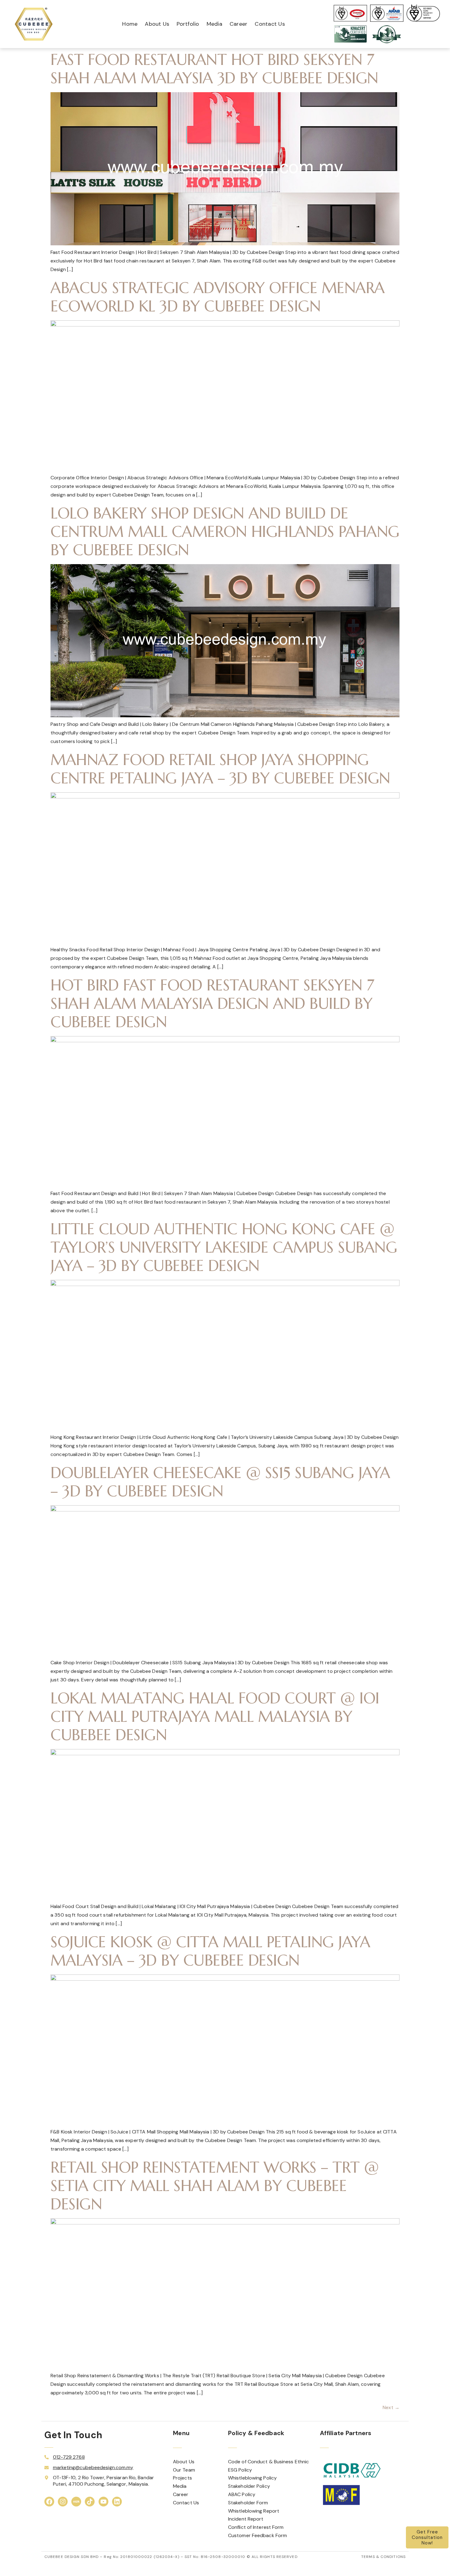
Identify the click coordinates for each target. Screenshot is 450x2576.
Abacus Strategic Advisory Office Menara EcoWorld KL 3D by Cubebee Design (218, 297)
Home (130, 24)
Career (239, 24)
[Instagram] (63, 2502)
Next (391, 2407)
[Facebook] (49, 2502)
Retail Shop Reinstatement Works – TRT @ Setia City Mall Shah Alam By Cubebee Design (215, 2186)
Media (214, 24)
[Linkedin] (117, 2502)
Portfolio (188, 24)
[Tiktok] (90, 2502)
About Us (157, 24)
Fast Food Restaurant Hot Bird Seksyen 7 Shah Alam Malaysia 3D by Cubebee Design (214, 69)
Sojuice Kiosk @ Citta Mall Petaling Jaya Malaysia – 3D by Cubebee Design (210, 1951)
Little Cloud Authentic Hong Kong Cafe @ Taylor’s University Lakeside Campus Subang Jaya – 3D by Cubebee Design (224, 1247)
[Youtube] (103, 2502)
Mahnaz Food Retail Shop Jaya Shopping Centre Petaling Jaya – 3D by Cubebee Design (220, 769)
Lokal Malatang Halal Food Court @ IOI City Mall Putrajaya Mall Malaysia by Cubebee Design (215, 1716)
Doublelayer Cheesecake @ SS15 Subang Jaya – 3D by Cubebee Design (220, 1482)
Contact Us (270, 24)
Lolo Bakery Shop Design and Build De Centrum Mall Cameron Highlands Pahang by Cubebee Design (225, 532)
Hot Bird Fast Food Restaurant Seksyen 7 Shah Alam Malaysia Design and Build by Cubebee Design (212, 1003)
